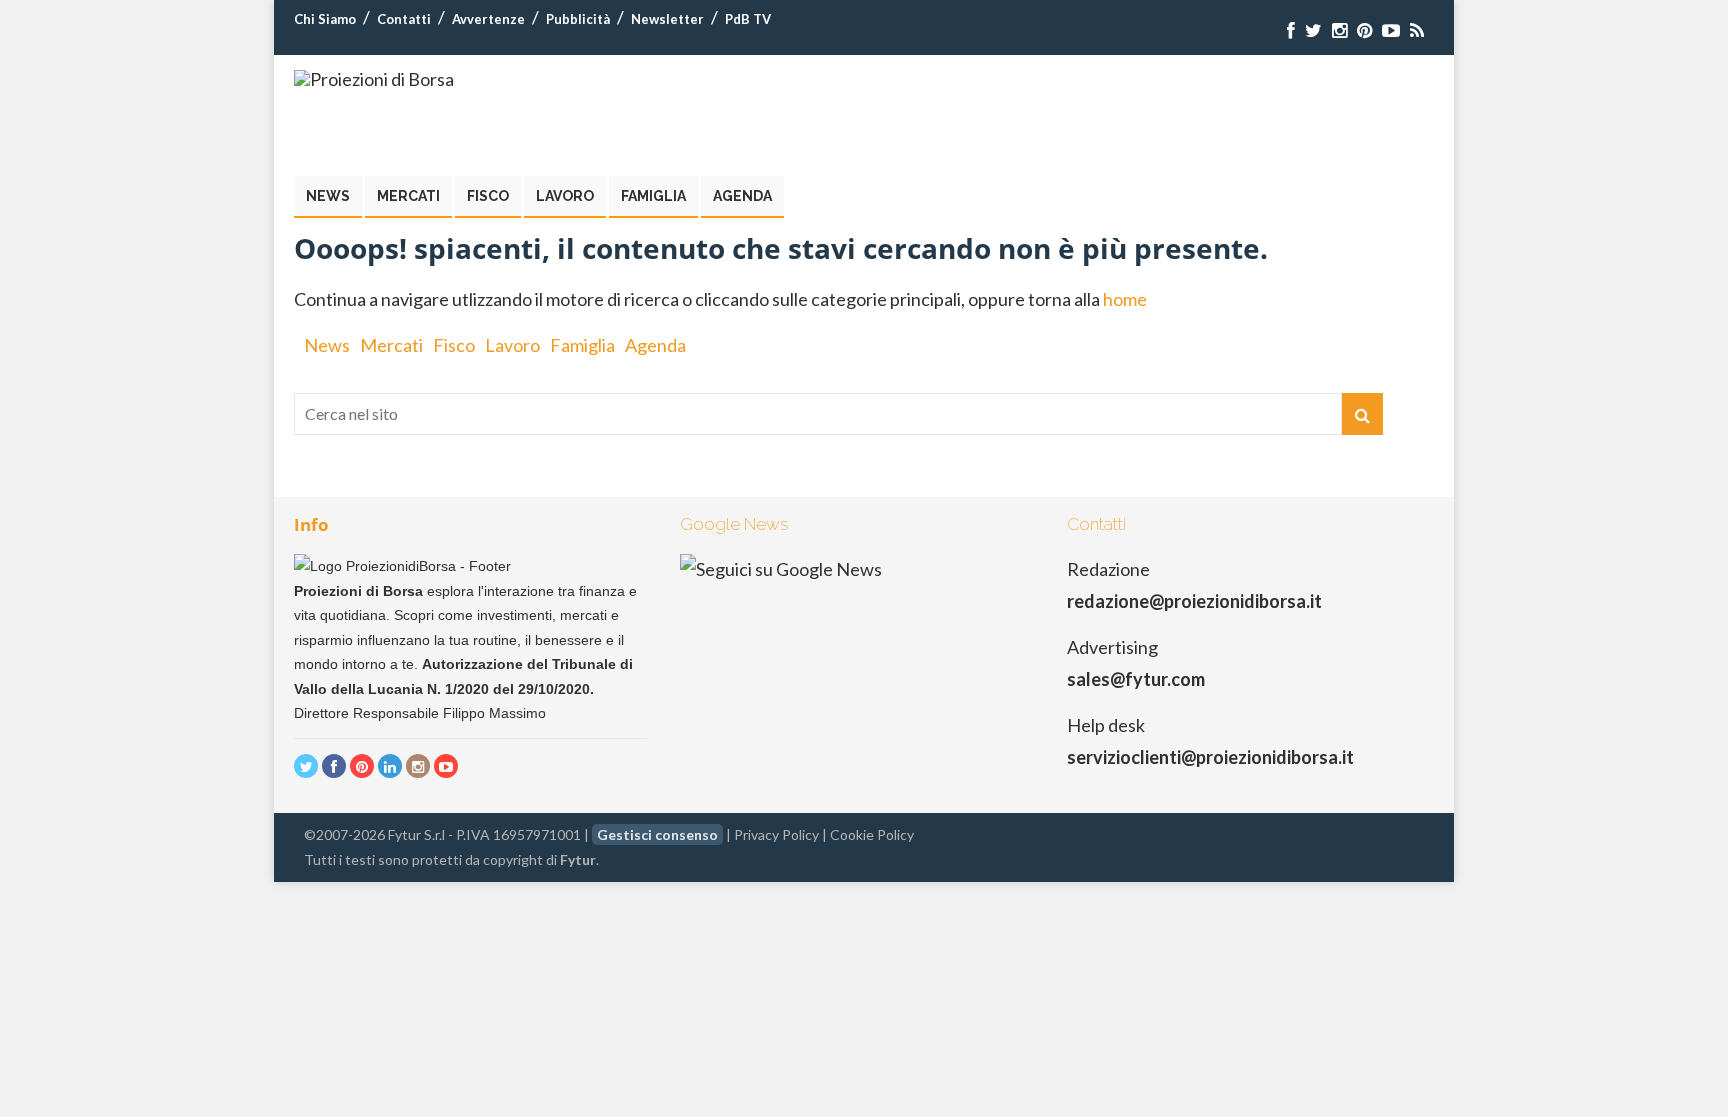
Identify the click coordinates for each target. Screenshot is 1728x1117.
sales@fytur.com (1136, 679)
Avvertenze (488, 19)
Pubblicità (578, 19)
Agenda (742, 196)
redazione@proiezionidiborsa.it (1194, 601)
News (328, 196)
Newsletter (667, 19)
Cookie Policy (872, 834)
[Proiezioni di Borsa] (374, 79)
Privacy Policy (776, 834)
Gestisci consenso (657, 834)
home (1125, 299)
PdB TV (748, 19)
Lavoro (565, 196)
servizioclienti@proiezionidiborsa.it (1210, 757)
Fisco (488, 196)
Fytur (578, 859)
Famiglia (653, 196)
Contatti (404, 19)
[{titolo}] (1291, 30)
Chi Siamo (325, 19)
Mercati (408, 196)
